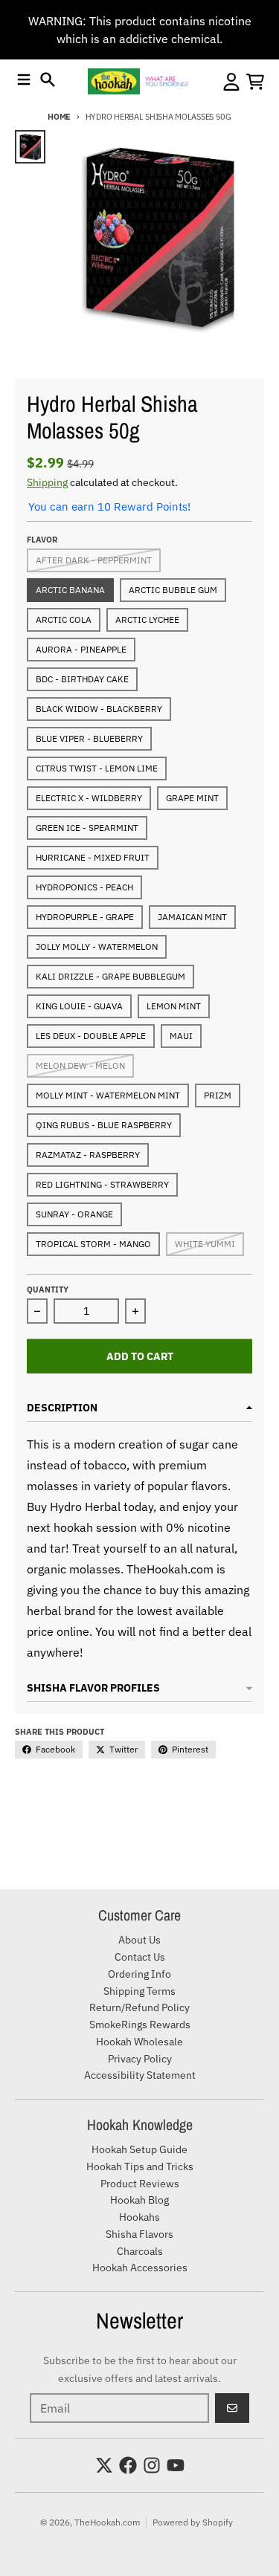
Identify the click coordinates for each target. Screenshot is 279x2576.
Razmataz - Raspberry (88, 1155)
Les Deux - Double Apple (91, 1036)
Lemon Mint (174, 1006)
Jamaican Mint (192, 917)
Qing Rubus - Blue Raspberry (104, 1125)
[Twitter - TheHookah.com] (104, 2465)
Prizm (218, 1095)
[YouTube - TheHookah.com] (176, 2465)
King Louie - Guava (79, 1006)
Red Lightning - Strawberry (102, 1184)
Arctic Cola (64, 619)
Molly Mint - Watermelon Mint (108, 1095)
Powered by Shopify (193, 2522)
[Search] (48, 80)
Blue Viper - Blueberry (89, 738)
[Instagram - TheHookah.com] (152, 2465)
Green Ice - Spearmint (87, 828)
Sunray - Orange (74, 1214)
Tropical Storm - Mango (93, 1244)
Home (59, 117)
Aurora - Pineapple (81, 649)
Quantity (48, 1289)
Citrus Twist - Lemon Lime (97, 768)
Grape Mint (192, 798)
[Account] (231, 82)
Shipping (47, 482)
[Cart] (255, 82)
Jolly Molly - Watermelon (97, 946)
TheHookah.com (107, 2522)
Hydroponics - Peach (84, 887)
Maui (181, 1036)
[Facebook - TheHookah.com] (128, 2465)
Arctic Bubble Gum (173, 590)
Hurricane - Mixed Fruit (93, 857)
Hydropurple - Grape (85, 917)
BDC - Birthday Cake (82, 679)
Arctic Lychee (147, 619)
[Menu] (24, 80)
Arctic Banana (70, 590)
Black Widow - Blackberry (99, 709)
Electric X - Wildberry (89, 798)
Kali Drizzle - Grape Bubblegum (110, 976)
